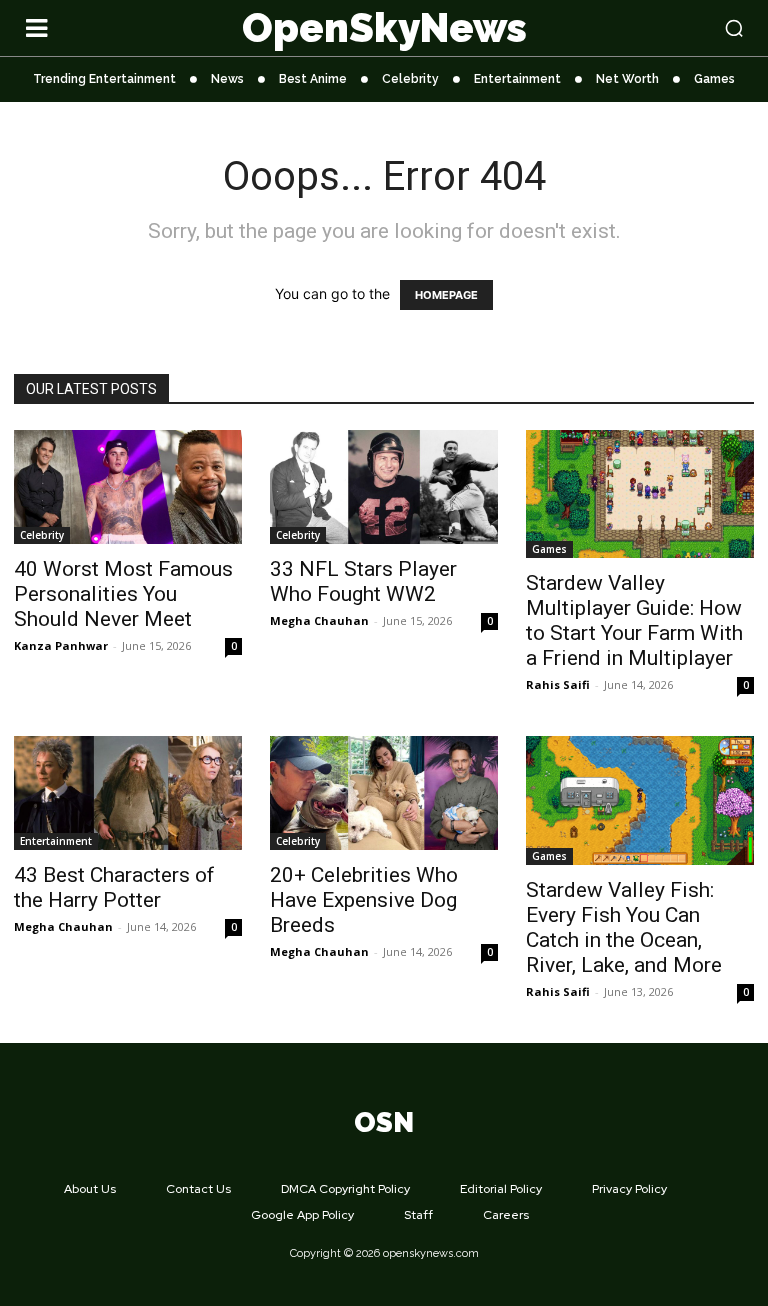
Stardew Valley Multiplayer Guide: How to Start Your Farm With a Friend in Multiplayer (634, 620)
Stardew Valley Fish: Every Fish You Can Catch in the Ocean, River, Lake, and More (624, 927)
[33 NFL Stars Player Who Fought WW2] (384, 487)
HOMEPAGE (446, 295)
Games (549, 549)
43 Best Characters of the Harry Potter (114, 887)
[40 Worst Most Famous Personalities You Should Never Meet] (128, 487)
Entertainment (56, 841)
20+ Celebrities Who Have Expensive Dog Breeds (364, 900)
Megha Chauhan (319, 620)
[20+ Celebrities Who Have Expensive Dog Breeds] (384, 793)
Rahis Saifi (558, 684)
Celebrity (42, 535)
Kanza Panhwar (61, 645)
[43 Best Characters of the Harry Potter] (128, 793)
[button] (672, 28)
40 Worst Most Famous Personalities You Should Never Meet (123, 594)
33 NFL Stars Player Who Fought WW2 (363, 581)
